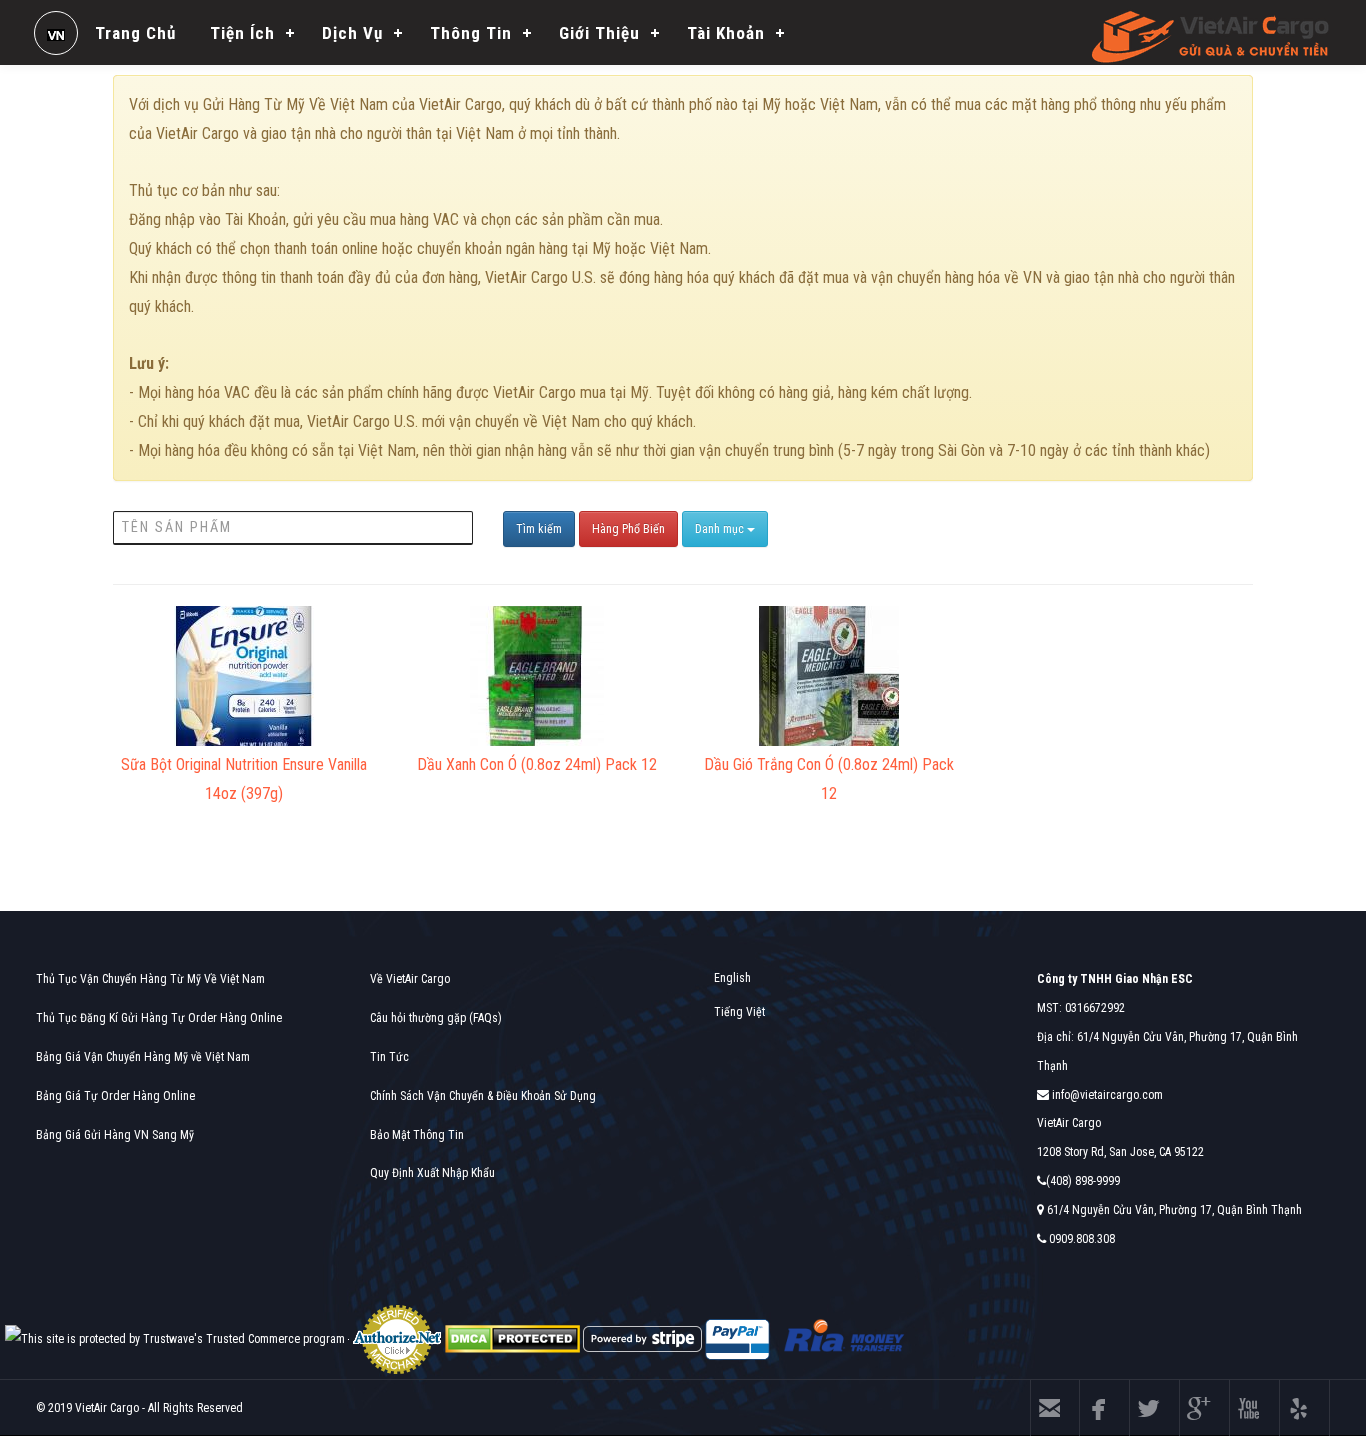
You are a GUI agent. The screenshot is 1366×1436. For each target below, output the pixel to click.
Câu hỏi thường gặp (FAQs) (436, 1018)
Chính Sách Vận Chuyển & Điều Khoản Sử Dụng (483, 1096)
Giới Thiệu (599, 33)
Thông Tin (471, 33)
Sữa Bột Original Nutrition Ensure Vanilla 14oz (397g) (244, 779)
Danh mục (721, 529)
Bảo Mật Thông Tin (417, 1135)
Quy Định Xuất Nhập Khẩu (432, 1173)
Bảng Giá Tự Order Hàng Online (115, 1096)
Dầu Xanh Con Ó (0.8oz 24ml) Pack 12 (537, 764)
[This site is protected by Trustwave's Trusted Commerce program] (175, 1339)
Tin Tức (389, 1057)
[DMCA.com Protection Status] (512, 1339)
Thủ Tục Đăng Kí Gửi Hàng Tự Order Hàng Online (159, 1018)
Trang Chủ (135, 33)
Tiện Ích (242, 33)
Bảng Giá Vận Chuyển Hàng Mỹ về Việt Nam (143, 1057)
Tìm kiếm (539, 529)
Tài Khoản (726, 33)
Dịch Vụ (352, 33)
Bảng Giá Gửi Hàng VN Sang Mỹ (115, 1135)
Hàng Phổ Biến (628, 529)
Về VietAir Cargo (410, 979)
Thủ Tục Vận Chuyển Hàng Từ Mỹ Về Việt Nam (150, 979)
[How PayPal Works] (737, 1339)
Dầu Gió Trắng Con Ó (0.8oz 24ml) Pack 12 (829, 779)
